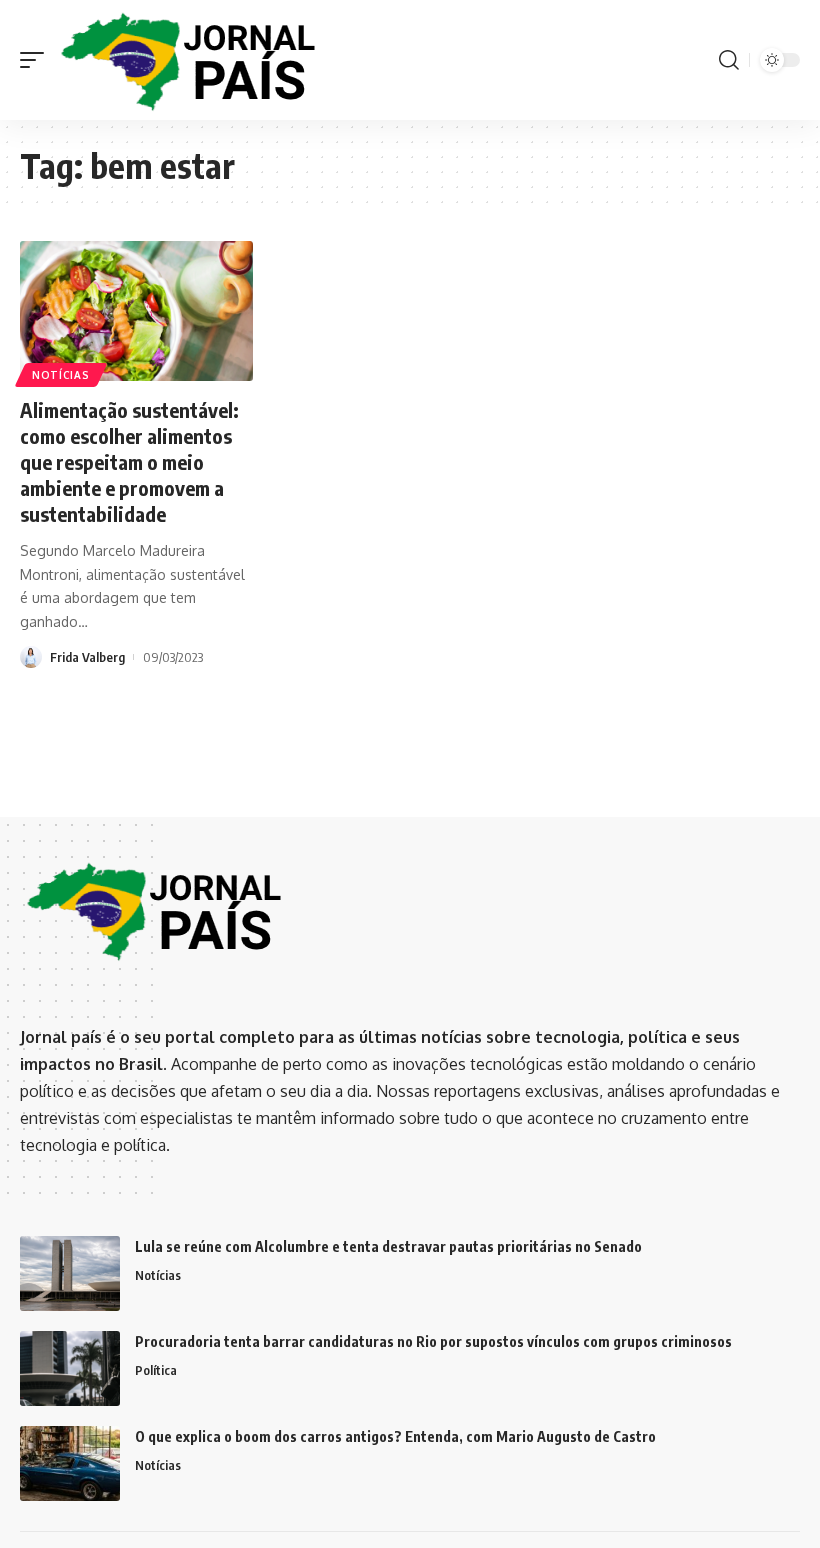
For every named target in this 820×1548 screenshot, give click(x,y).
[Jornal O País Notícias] (190, 60)
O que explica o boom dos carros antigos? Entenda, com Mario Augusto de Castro (395, 1436)
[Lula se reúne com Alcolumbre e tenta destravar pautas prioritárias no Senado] (70, 1273)
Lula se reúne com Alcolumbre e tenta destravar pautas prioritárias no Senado (388, 1246)
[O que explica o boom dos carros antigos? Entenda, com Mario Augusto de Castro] (70, 1463)
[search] (729, 60)
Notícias (61, 375)
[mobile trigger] (37, 60)
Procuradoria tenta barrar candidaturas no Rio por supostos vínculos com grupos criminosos (433, 1341)
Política (156, 1370)
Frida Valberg (87, 657)
